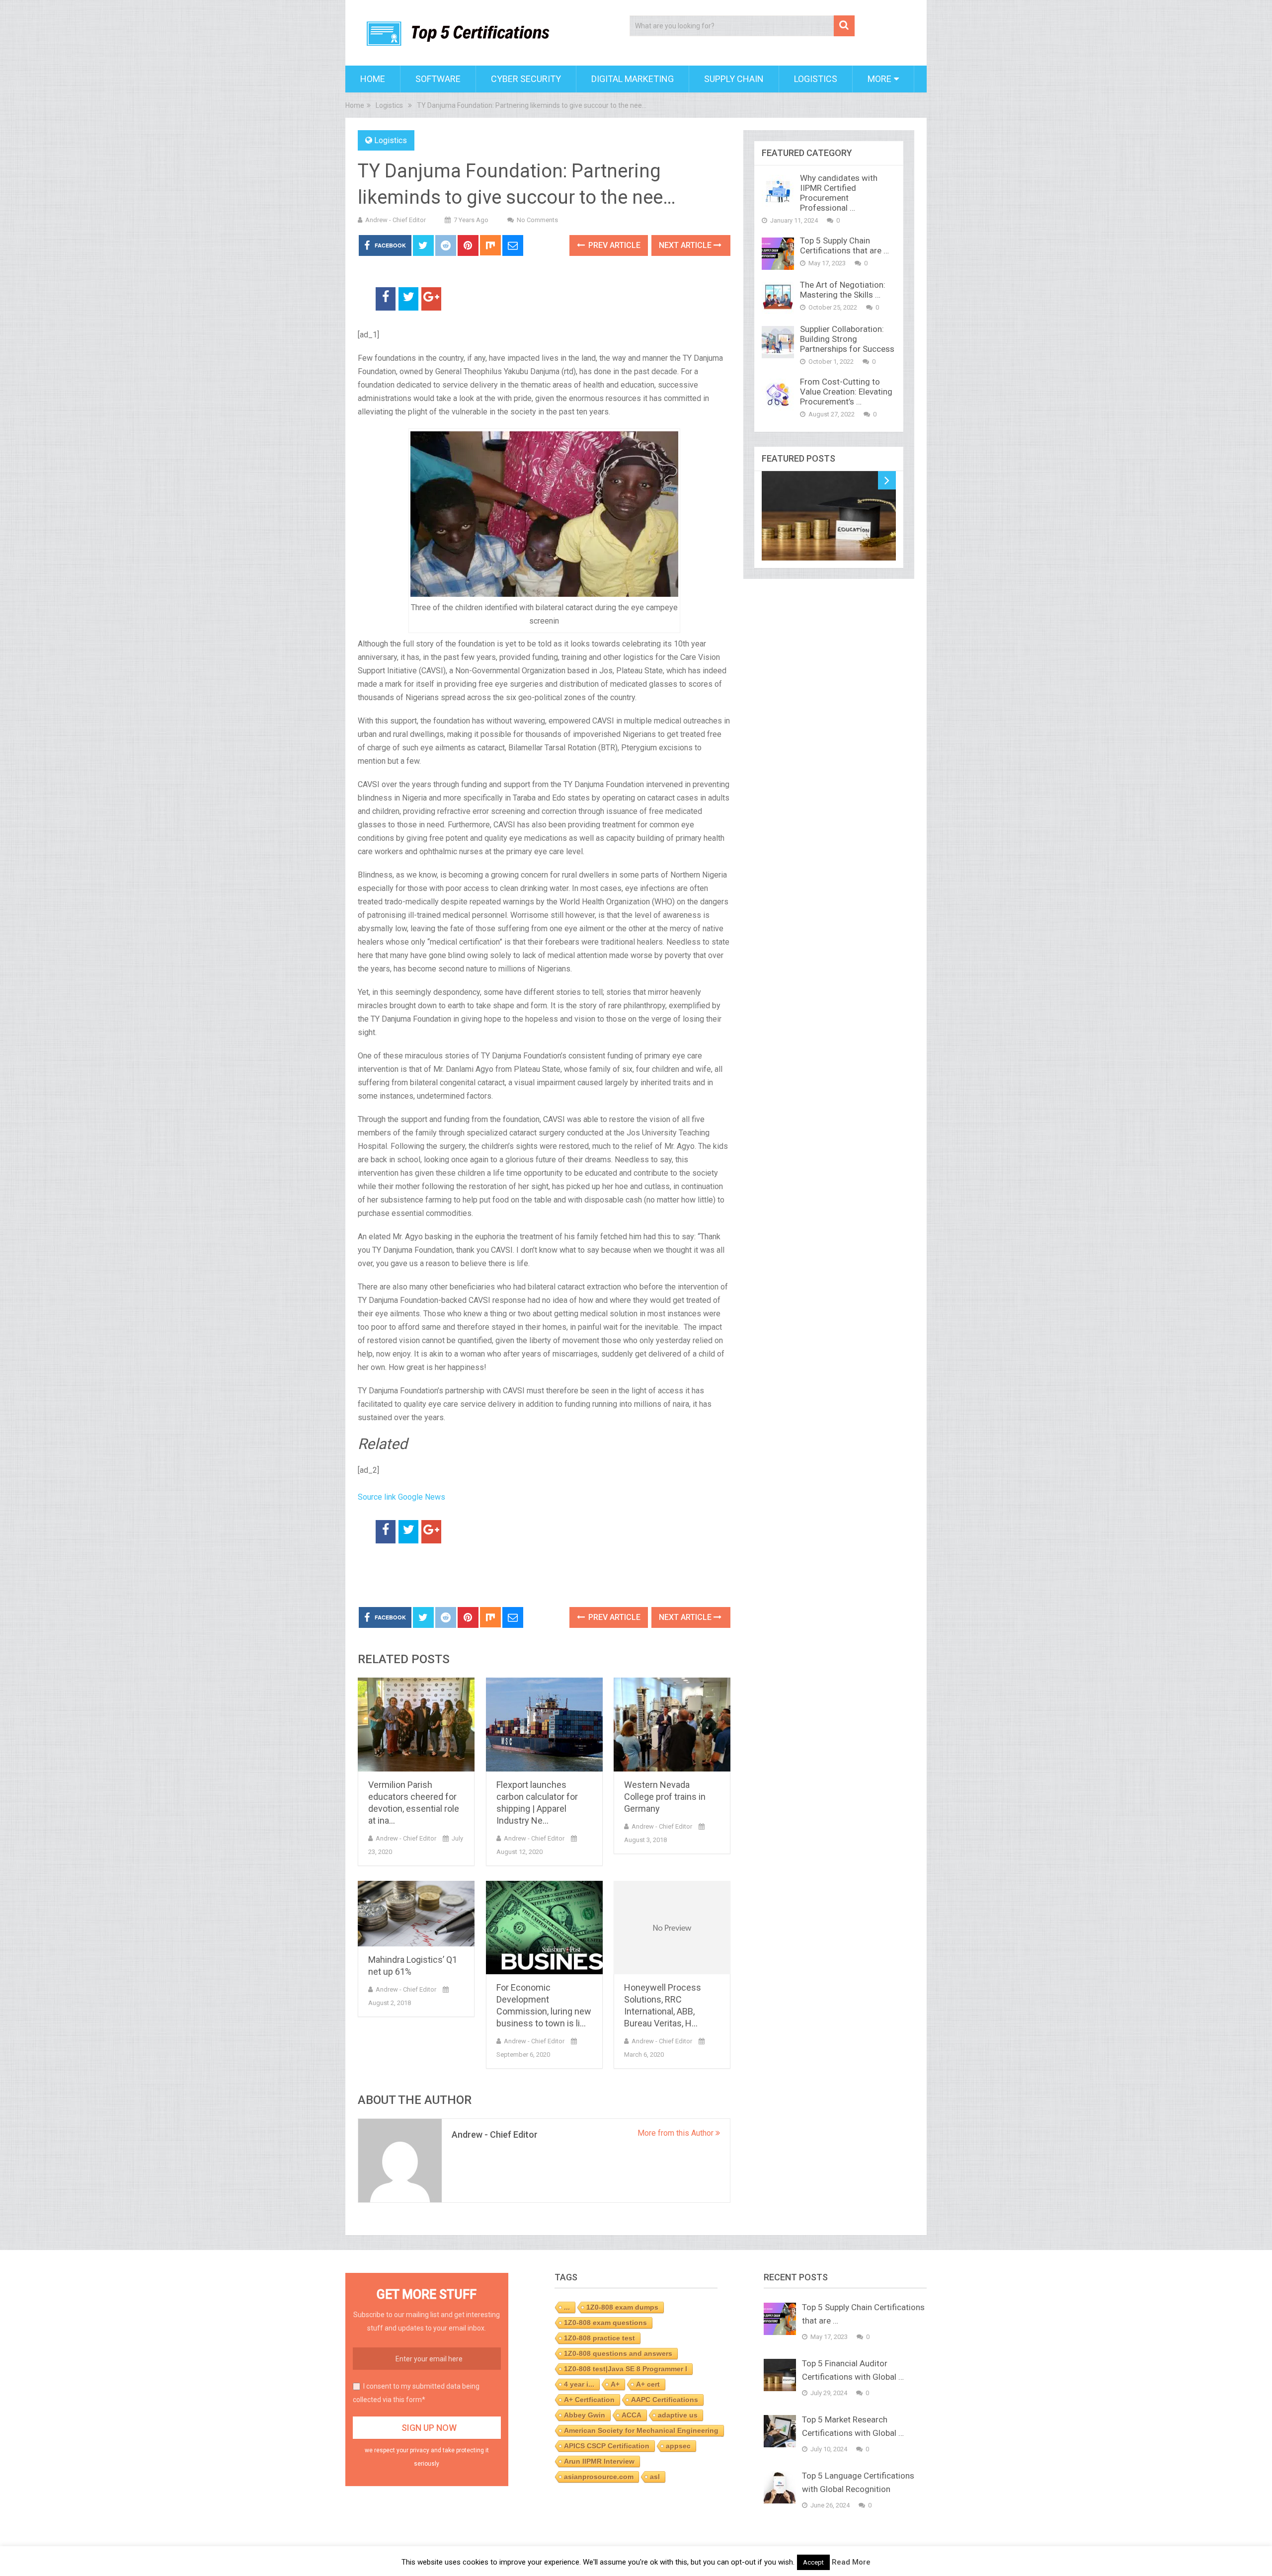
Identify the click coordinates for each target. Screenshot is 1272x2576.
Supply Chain (734, 79)
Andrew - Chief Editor (396, 220)
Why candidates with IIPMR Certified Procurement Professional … (839, 193)
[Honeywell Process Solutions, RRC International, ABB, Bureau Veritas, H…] (672, 1928)
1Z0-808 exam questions (605, 2323)
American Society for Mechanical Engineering (641, 2430)
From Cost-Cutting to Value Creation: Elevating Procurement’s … (846, 392)
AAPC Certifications (665, 2400)
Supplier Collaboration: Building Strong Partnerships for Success (847, 339)
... (567, 2307)
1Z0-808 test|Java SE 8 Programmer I (626, 2369)
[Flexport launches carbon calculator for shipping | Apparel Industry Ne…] (544, 1725)
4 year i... (579, 2384)
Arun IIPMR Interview (599, 2461)
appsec (678, 2446)
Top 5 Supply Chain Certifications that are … (844, 245)
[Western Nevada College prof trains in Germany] (672, 1725)
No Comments (537, 220)
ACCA (632, 2415)
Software (438, 79)
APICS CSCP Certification (607, 2446)
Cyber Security (526, 79)
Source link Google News (401, 1497)
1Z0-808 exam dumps (622, 2307)
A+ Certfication (589, 2400)
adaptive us (678, 2415)
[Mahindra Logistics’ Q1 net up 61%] (416, 1914)
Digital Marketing (633, 79)
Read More (851, 2562)
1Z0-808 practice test (599, 2338)
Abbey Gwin (585, 2415)
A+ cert (648, 2384)
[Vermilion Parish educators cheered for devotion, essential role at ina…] (416, 1725)
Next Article (686, 245)
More (879, 79)
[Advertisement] (474, 1576)
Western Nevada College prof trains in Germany (665, 1797)
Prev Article (613, 245)
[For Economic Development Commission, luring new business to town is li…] (544, 1928)
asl (655, 2477)
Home (373, 79)
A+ (615, 2384)
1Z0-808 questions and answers (618, 2353)
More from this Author (676, 2133)
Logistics (816, 79)
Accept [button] (813, 2562)
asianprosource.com (599, 2477)
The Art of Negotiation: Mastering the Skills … (843, 290)
